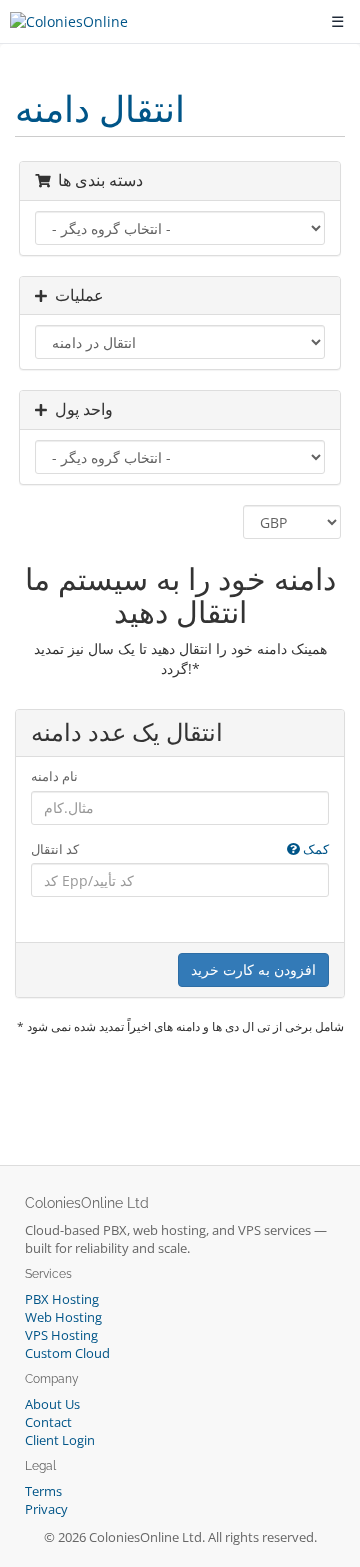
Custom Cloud (67, 1353)
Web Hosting (63, 1317)
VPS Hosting (61, 1335)
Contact (48, 1422)
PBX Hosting (62, 1299)
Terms (43, 1491)
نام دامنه (54, 776)
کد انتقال (180, 849)
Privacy (46, 1509)
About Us (52, 1404)
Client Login (60, 1440)
